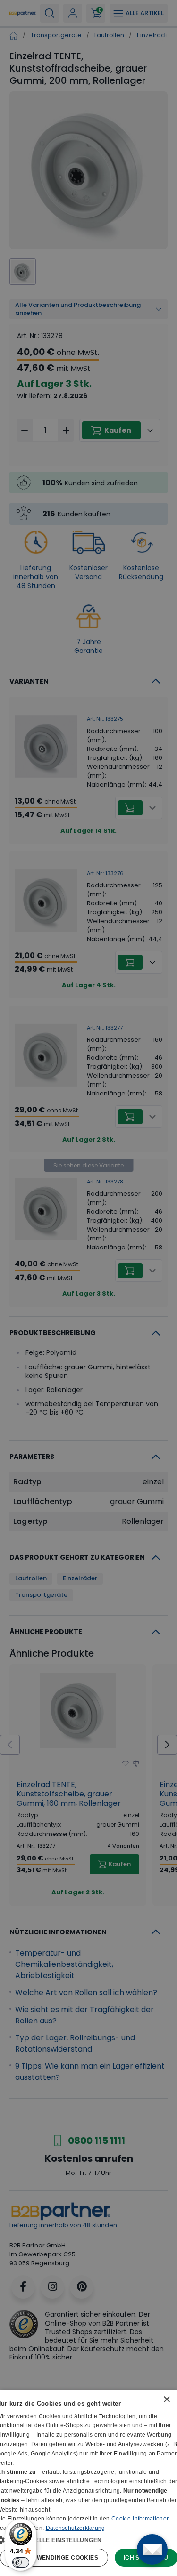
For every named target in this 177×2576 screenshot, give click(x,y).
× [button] (166, 2400)
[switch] (21, 2562)
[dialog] (88, 2483)
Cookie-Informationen (141, 2519)
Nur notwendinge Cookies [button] (54, 2558)
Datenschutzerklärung (76, 2528)
